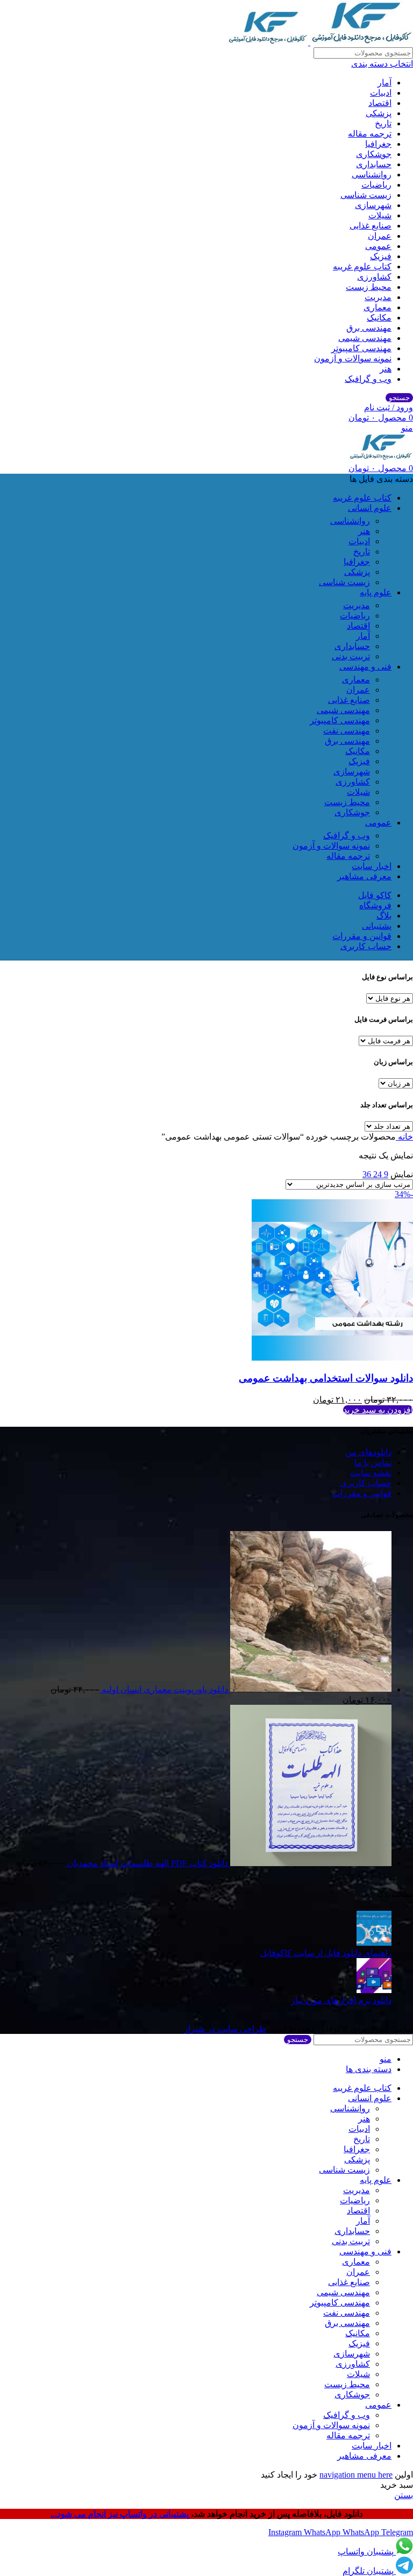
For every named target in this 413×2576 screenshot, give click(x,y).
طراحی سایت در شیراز (225, 2029)
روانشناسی (372, 175)
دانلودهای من (368, 1452)
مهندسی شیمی (365, 338)
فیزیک (381, 256)
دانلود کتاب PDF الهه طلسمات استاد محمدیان (147, 1863)
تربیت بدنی (351, 656)
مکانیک (379, 318)
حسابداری (374, 164)
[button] (378, 1410)
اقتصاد (380, 103)
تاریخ (383, 123)
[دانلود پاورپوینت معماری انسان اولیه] (310, 1689)
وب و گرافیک (368, 379)
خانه (404, 1137)
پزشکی (379, 113)
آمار (384, 83)
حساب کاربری (366, 1483)
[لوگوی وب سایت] (361, 42)
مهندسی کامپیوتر (361, 348)
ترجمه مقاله (370, 134)
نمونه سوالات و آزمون (353, 358)
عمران (380, 236)
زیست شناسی (366, 195)
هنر (386, 369)
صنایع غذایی (371, 226)
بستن (404, 2495)
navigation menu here (356, 2475)
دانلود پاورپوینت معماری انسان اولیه (164, 1689)
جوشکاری (374, 154)
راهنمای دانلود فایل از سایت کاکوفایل (326, 1953)
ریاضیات (376, 185)
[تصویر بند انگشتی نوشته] (374, 1943)
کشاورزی (374, 277)
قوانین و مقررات (362, 1493)
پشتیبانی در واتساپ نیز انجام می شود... (121, 2514)
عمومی (378, 246)
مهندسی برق (369, 328)
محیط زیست (369, 287)
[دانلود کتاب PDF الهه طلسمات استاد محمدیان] (310, 1863)
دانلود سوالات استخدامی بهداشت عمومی (326, 1378)
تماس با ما (373, 1463)
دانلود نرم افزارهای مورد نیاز (341, 2000)
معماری (378, 307)
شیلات (380, 215)
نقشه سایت (371, 1473)
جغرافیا (378, 144)
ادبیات (381, 93)
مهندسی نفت (347, 731)
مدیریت (378, 297)
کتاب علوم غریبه (362, 266)
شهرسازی (373, 205)
